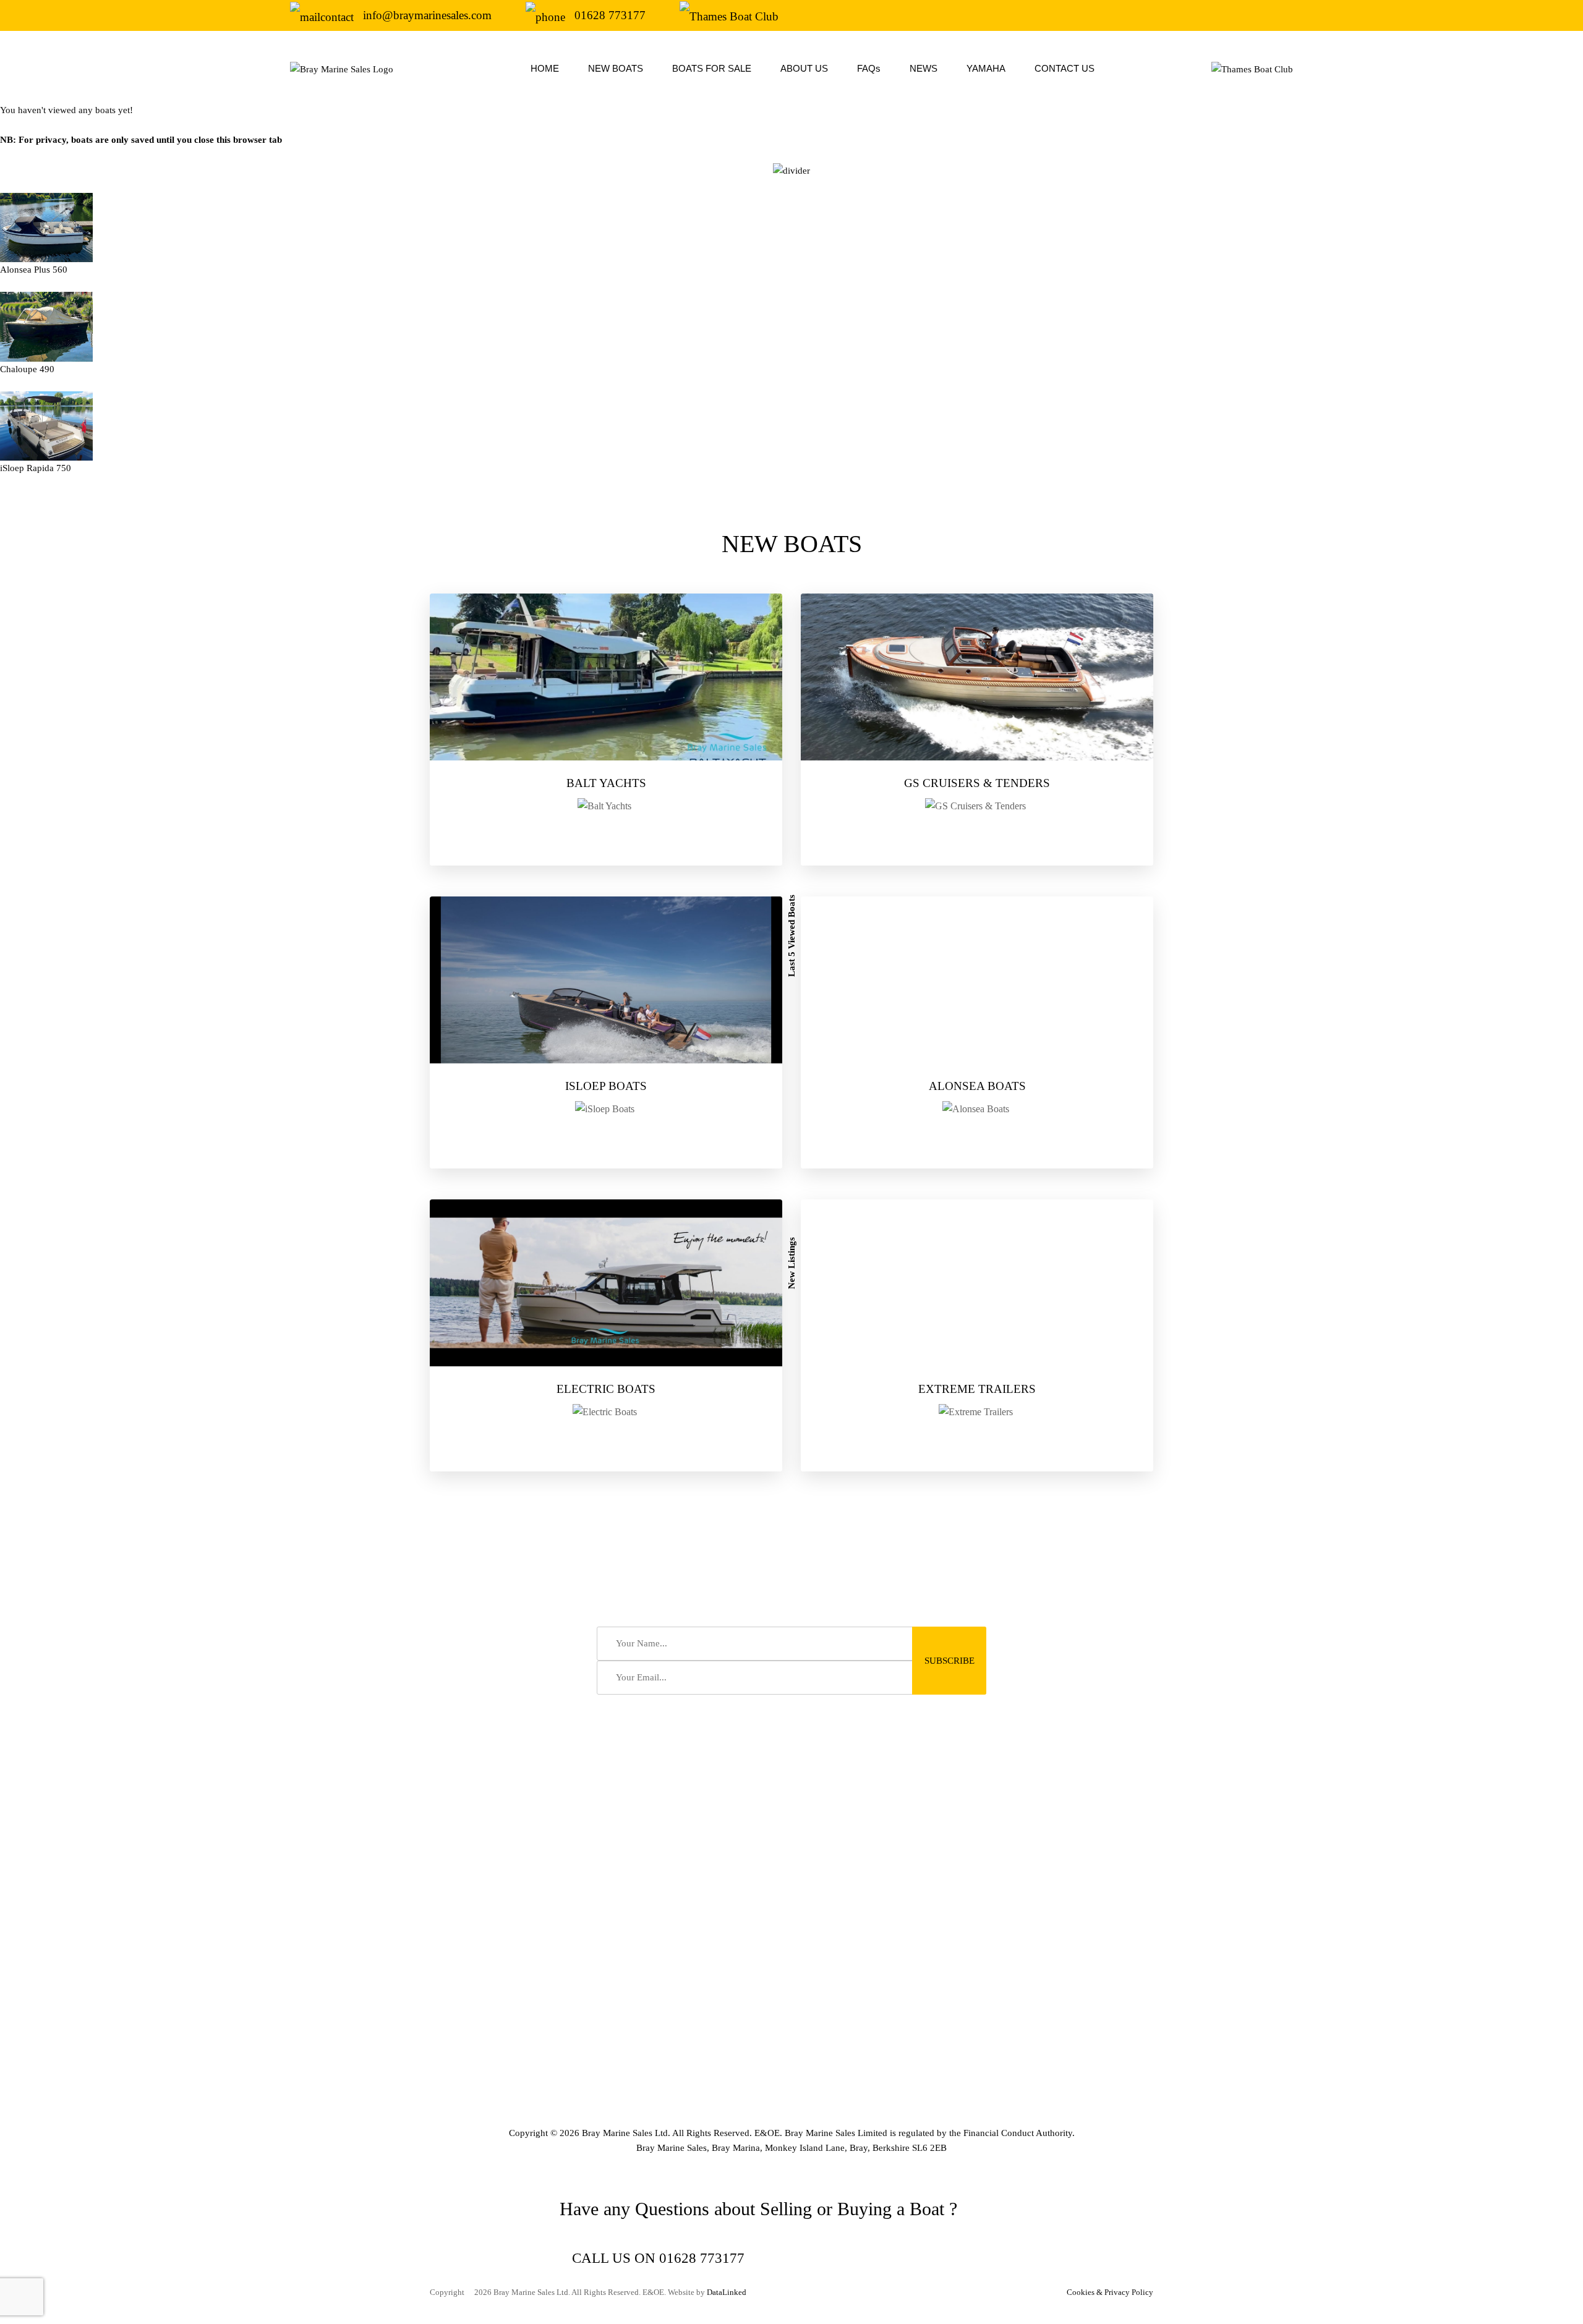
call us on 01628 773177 (658, 2258)
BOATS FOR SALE (712, 68)
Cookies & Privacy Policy (1110, 2292)
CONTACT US (1065, 68)
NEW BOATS (616, 68)
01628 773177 (610, 15)
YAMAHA (986, 68)
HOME (545, 68)
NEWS (924, 68)
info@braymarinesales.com (427, 15)
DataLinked (727, 2292)
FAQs (869, 68)
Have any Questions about (657, 2209)
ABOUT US (804, 68)
